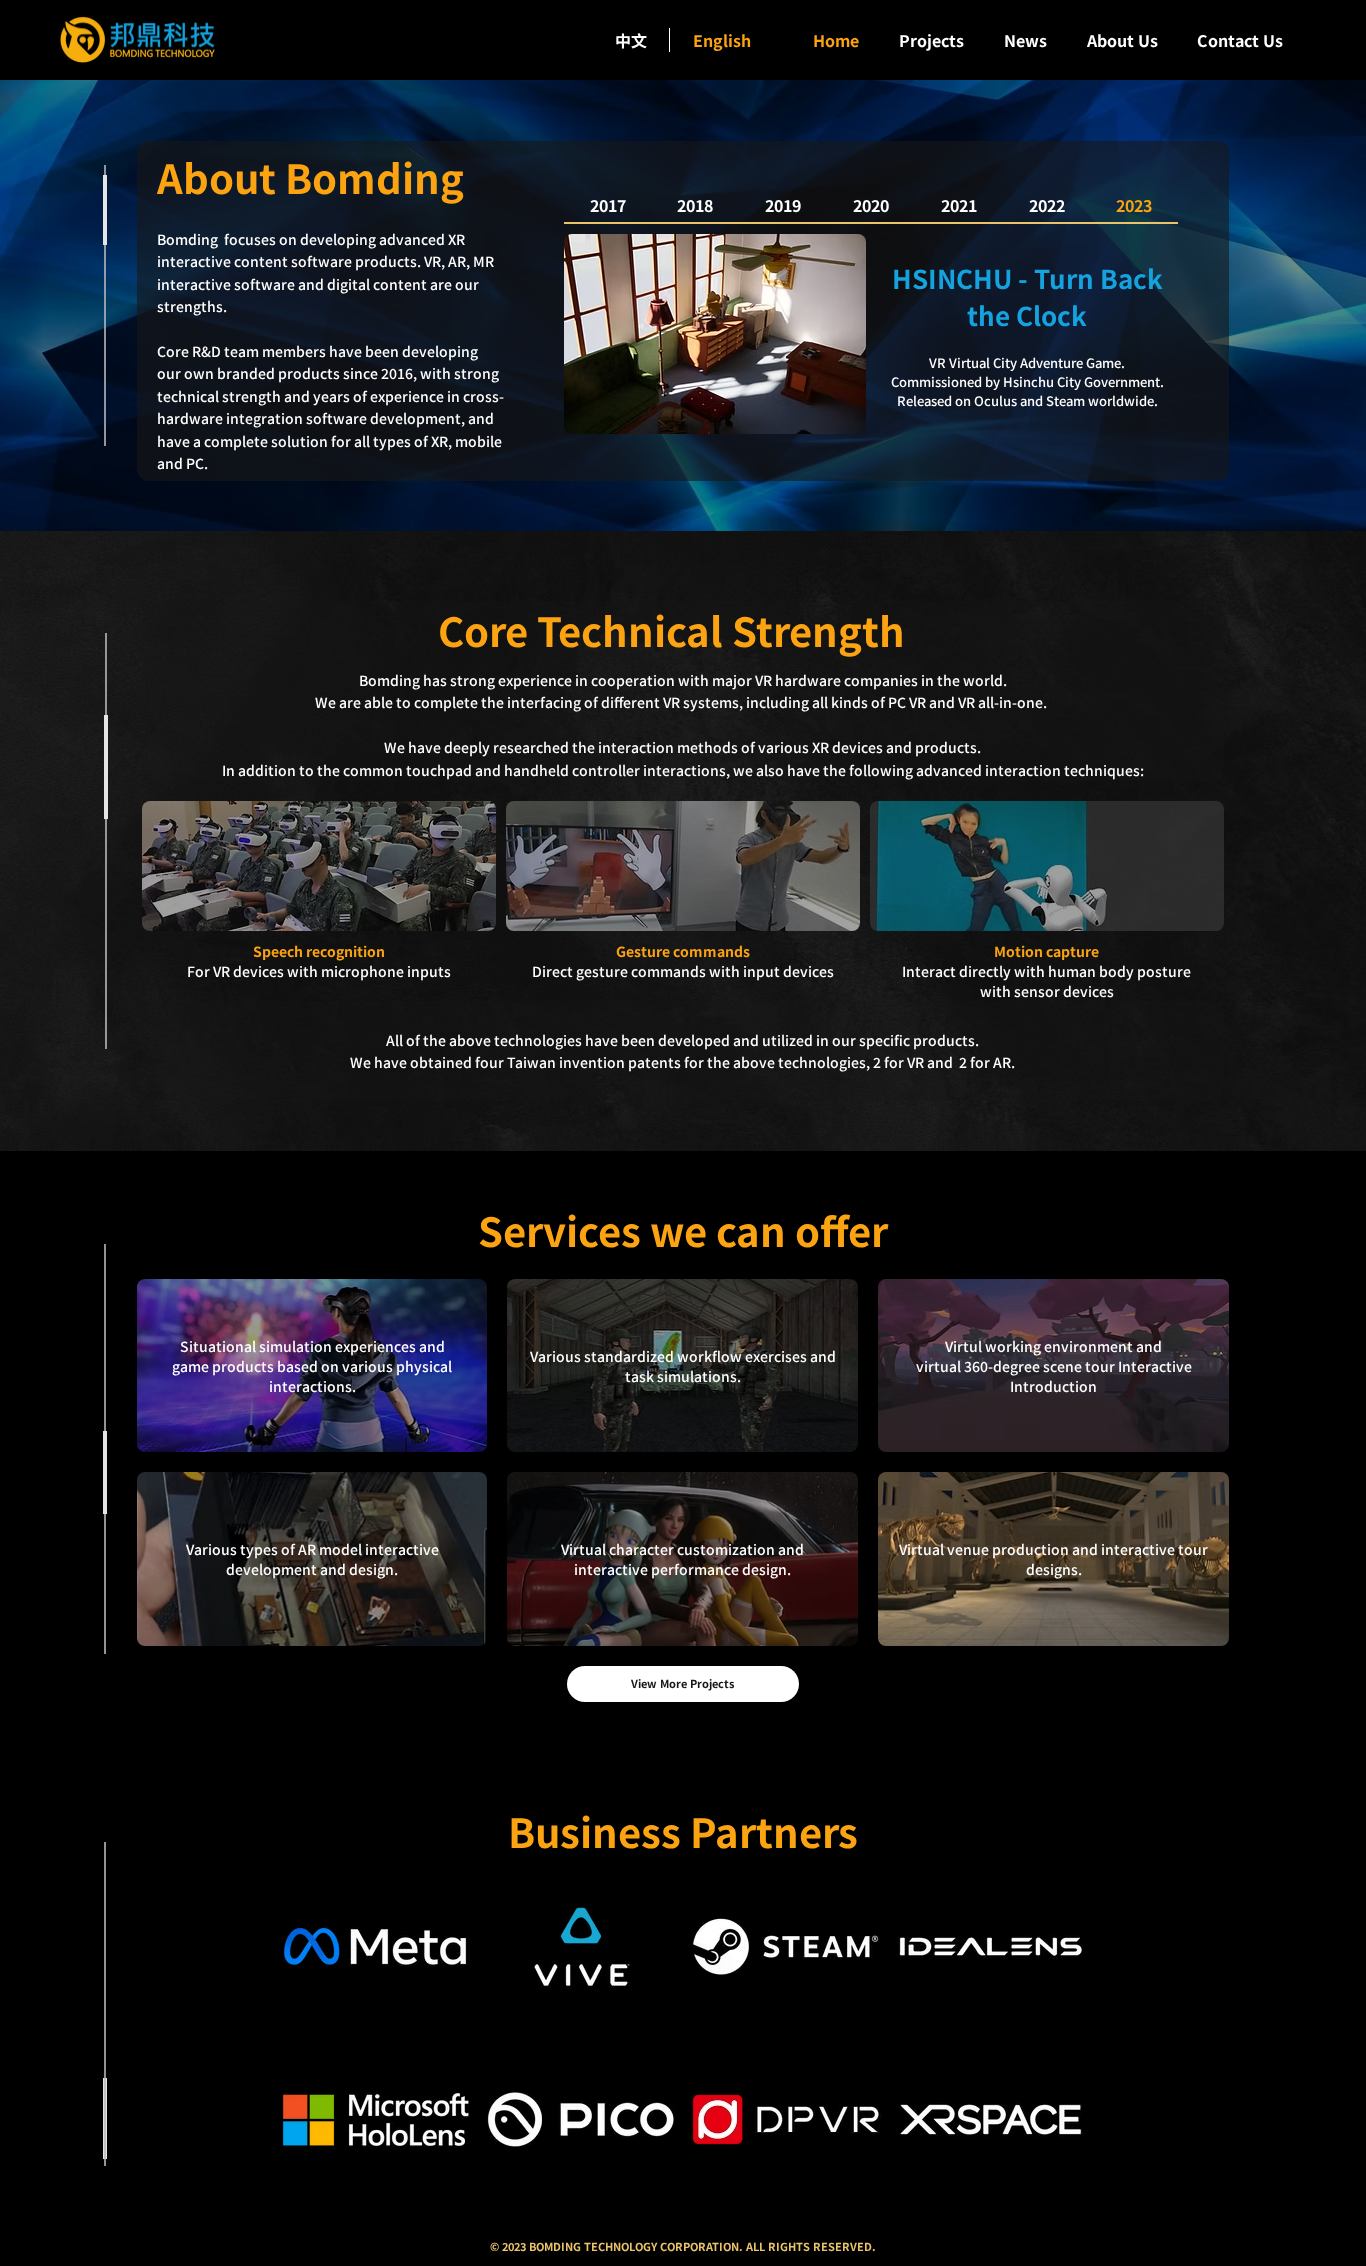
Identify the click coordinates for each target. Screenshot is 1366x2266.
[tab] (1135, 206)
